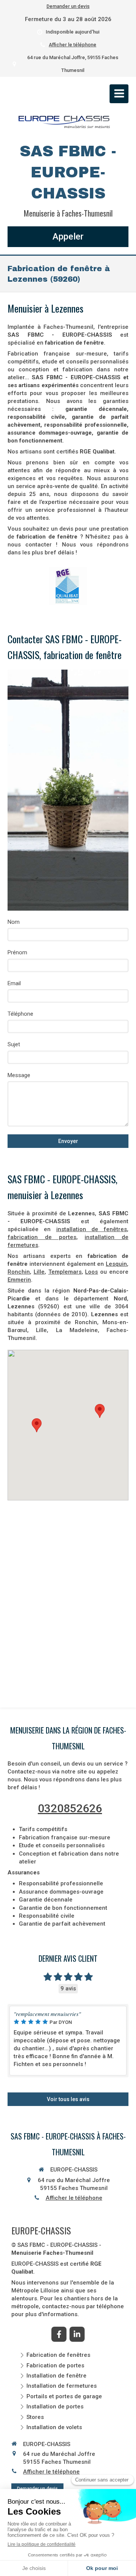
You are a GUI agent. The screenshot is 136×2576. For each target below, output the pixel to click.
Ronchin (19, 1272)
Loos (91, 1272)
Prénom (17, 952)
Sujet (14, 1044)
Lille (39, 1272)
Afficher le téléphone (73, 45)
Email (14, 983)
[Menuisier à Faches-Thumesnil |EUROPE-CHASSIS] (64, 122)
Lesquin (116, 1264)
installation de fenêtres (92, 1229)
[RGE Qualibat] (68, 586)
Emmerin (19, 1280)
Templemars (65, 1272)
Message (19, 1075)
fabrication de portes (42, 1237)
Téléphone (20, 1014)
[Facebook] (59, 2334)
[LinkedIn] (77, 2334)
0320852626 (70, 1808)
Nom (14, 922)
